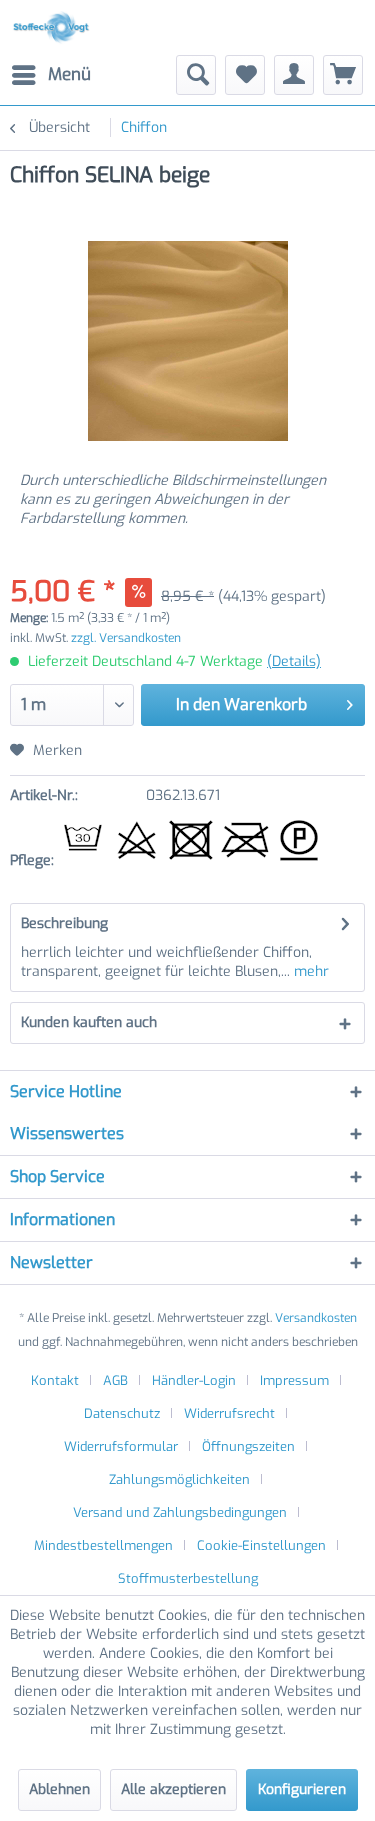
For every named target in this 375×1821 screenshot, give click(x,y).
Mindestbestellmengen (103, 1545)
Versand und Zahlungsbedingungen (180, 1512)
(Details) (294, 661)
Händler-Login (194, 1380)
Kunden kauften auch (89, 1022)
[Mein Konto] (294, 75)
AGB (115, 1380)
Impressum (294, 1380)
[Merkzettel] (245, 75)
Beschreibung (64, 923)
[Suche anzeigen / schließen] (196, 75)
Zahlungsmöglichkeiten (179, 1479)
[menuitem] (50, 75)
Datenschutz (122, 1413)
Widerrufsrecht (229, 1413)
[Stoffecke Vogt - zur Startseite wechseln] (54, 27)
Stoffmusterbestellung (188, 1578)
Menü (69, 74)
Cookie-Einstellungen (261, 1545)
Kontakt (55, 1380)
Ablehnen (59, 1789)
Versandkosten (316, 1318)
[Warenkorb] (343, 75)
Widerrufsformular (121, 1446)
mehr (309, 971)
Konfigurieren (302, 1789)
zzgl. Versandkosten (126, 638)
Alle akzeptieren (173, 1789)
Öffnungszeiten (248, 1446)
